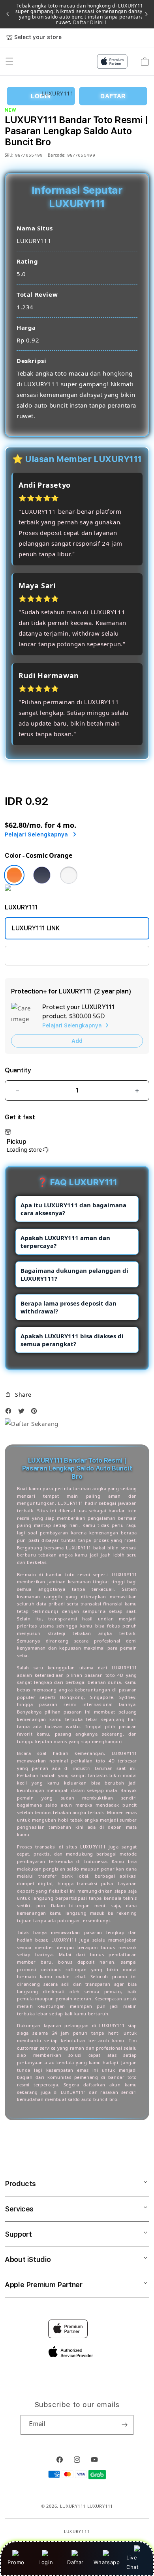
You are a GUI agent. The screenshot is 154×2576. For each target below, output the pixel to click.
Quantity (18, 1070)
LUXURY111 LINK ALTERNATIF (54, 955)
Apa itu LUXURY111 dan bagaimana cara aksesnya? (73, 1209)
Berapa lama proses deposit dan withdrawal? (69, 1307)
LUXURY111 (73, 2506)
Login (46, 2562)
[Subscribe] (124, 2425)
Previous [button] (8, 14)
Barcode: (57, 155)
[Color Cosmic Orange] (14, 875)
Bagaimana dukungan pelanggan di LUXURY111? (74, 1274)
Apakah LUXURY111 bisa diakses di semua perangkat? (72, 1340)
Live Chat (132, 2562)
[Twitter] (23, 1413)
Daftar (75, 2562)
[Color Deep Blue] (42, 875)
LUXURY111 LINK (36, 928)
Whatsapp (107, 2562)
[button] (18, 1395)
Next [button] (146, 14)
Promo (16, 2562)
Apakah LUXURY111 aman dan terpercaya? (65, 1242)
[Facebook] (10, 1413)
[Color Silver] (69, 875)
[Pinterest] (36, 1413)
